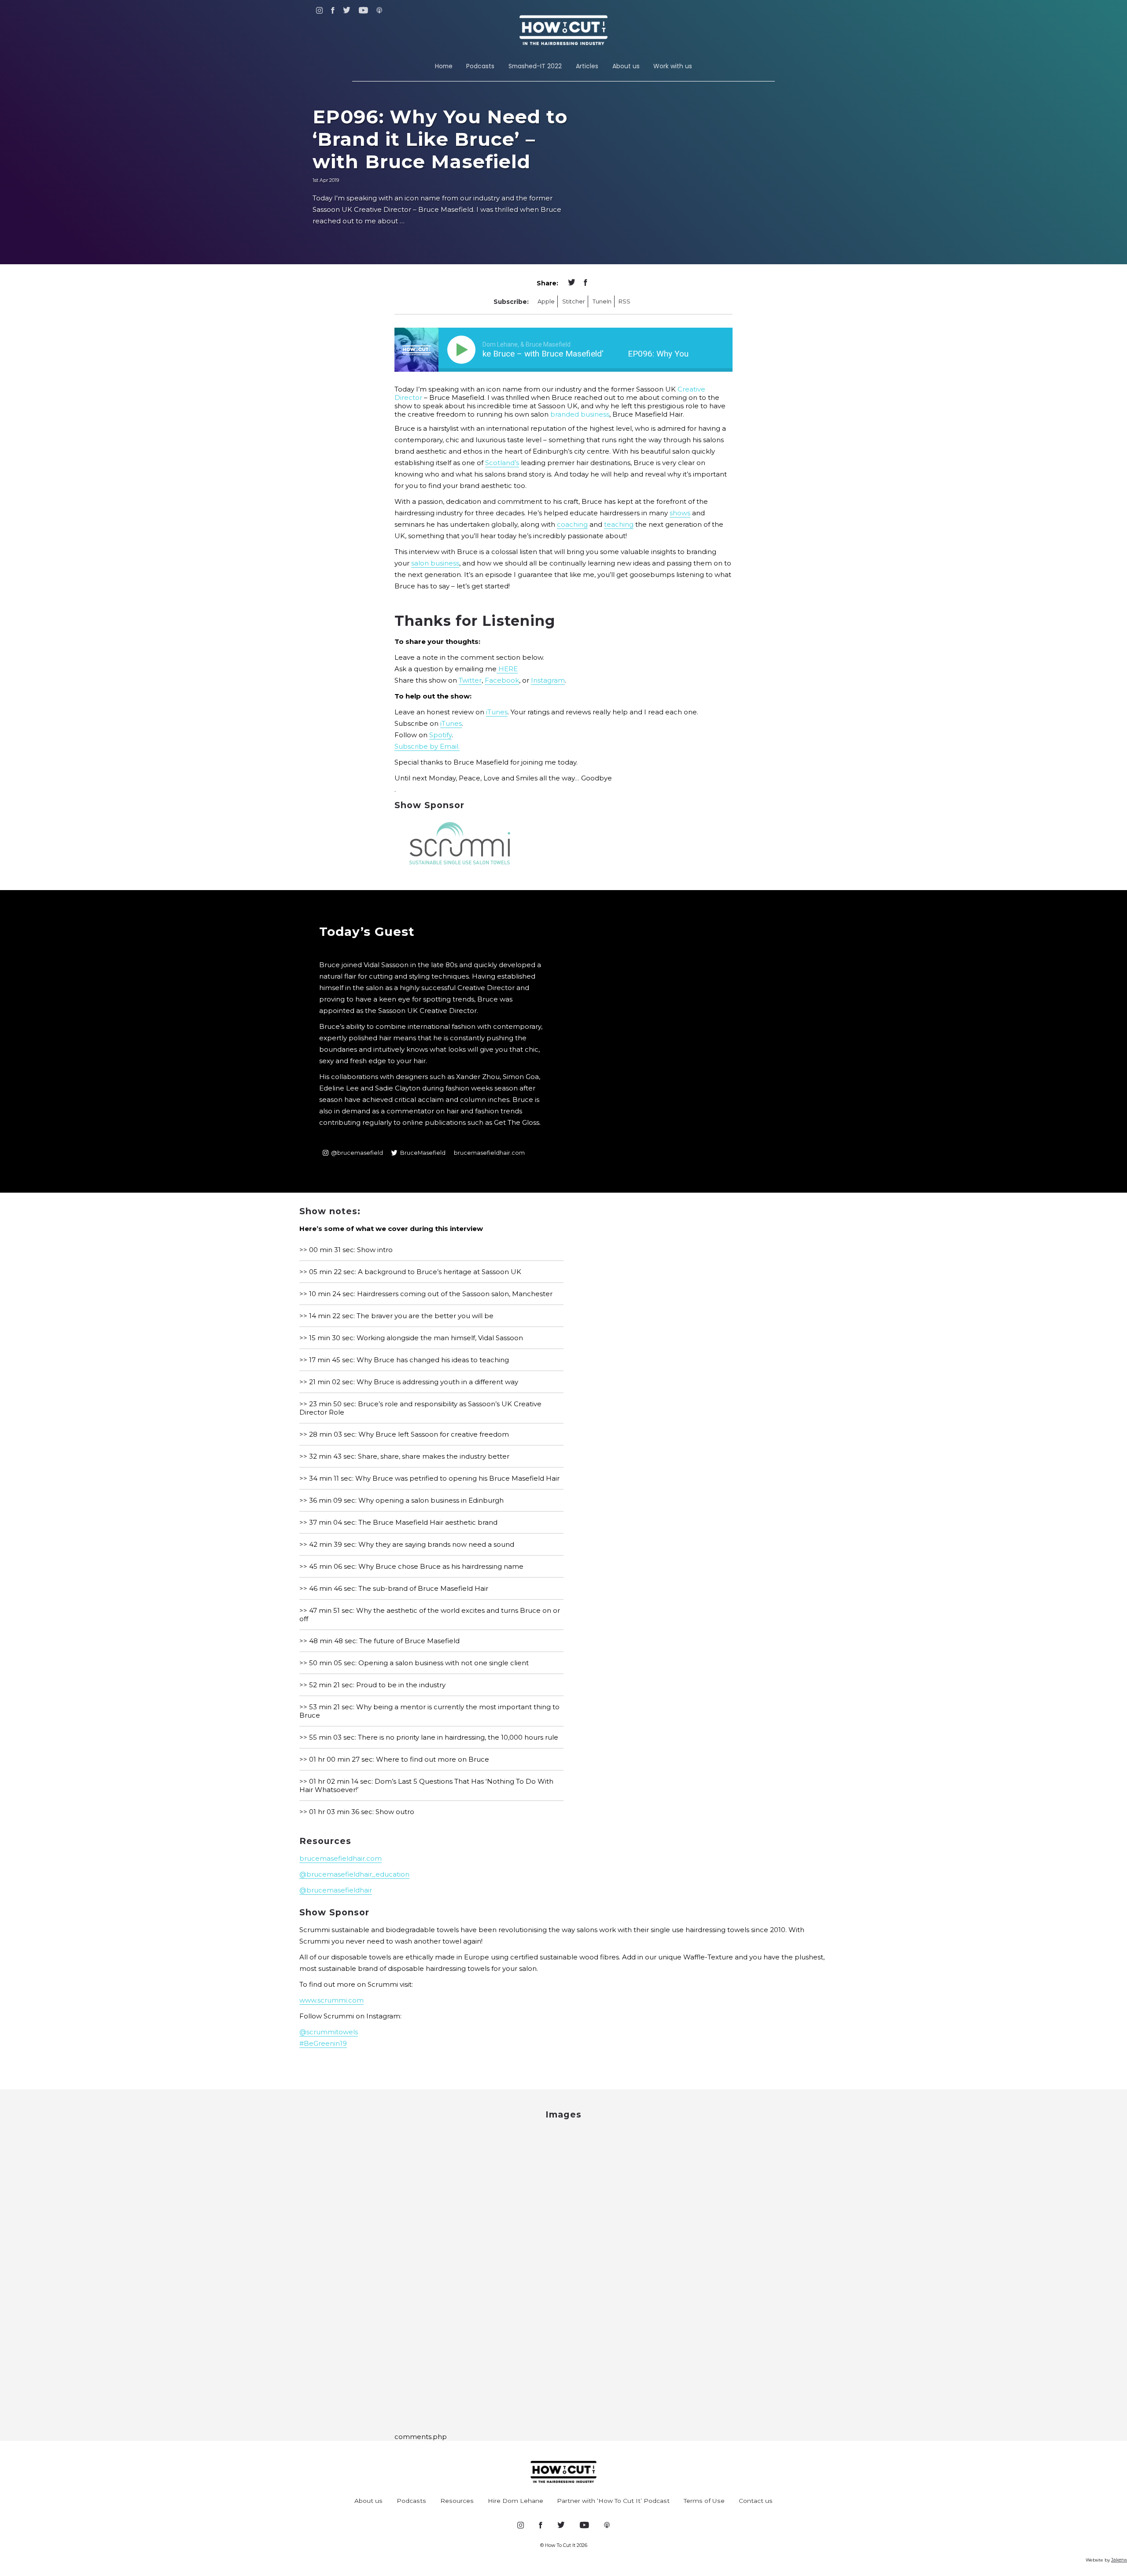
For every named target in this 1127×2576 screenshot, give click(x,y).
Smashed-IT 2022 (535, 66)
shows (680, 513)
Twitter (470, 680)
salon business (435, 563)
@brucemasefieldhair (336, 1890)
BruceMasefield (423, 1153)
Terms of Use (704, 2501)
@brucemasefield (357, 1153)
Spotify (440, 735)
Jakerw (1119, 2560)
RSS (624, 301)
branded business (580, 414)
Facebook (502, 680)
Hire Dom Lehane (516, 2501)
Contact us (756, 2501)
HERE (507, 669)
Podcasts (480, 66)
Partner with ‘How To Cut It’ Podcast (613, 2501)
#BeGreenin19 (323, 2043)
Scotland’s (502, 463)
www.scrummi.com (331, 2000)
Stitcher (574, 301)
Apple (546, 301)
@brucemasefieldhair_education (354, 1874)
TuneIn (602, 301)
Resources (457, 2501)
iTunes (497, 712)
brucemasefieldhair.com (489, 1153)
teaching (619, 524)
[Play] (463, 350)
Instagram (548, 680)
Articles (587, 66)
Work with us (673, 66)
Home (444, 66)
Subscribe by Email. (427, 746)
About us (626, 66)
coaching (572, 524)
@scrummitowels (329, 2032)
